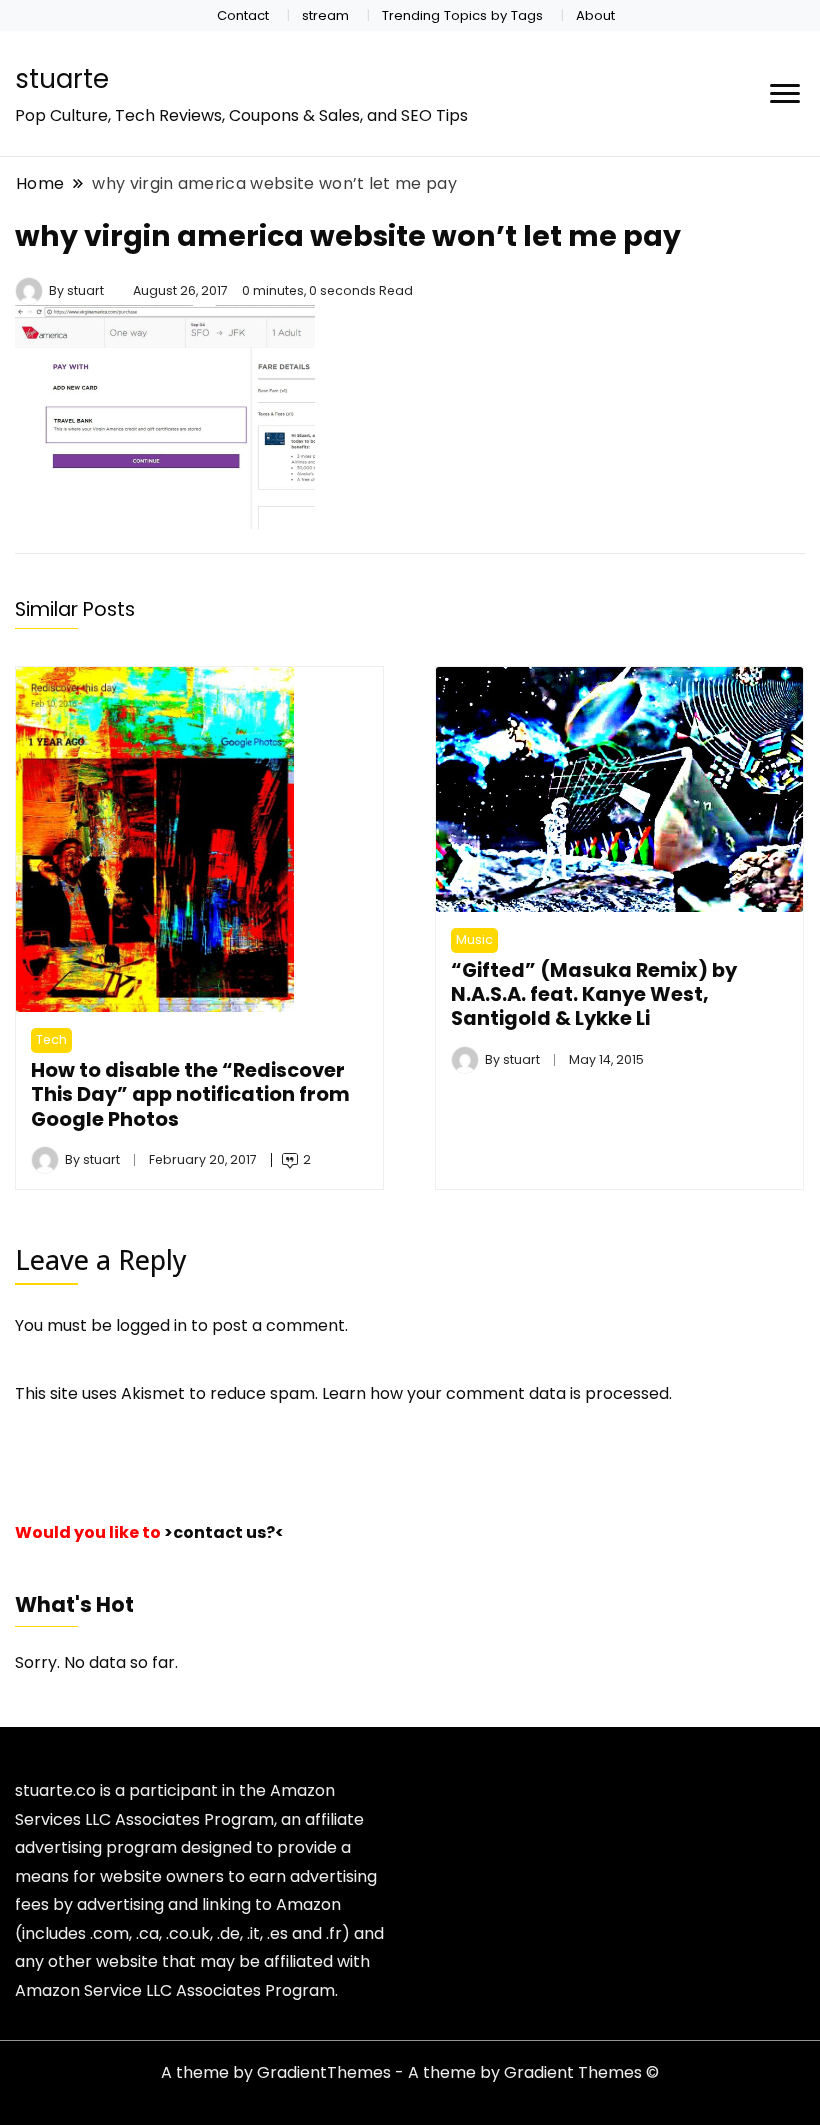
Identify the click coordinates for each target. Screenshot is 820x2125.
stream (325, 15)
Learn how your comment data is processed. (497, 1393)
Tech (51, 1039)
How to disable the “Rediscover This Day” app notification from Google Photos (190, 1094)
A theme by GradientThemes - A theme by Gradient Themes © (410, 2072)
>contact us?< (224, 1532)
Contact (243, 15)
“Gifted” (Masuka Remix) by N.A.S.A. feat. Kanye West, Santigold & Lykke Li (594, 994)
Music (474, 939)
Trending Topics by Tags (462, 15)
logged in (151, 1325)
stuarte (62, 79)
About (595, 15)
